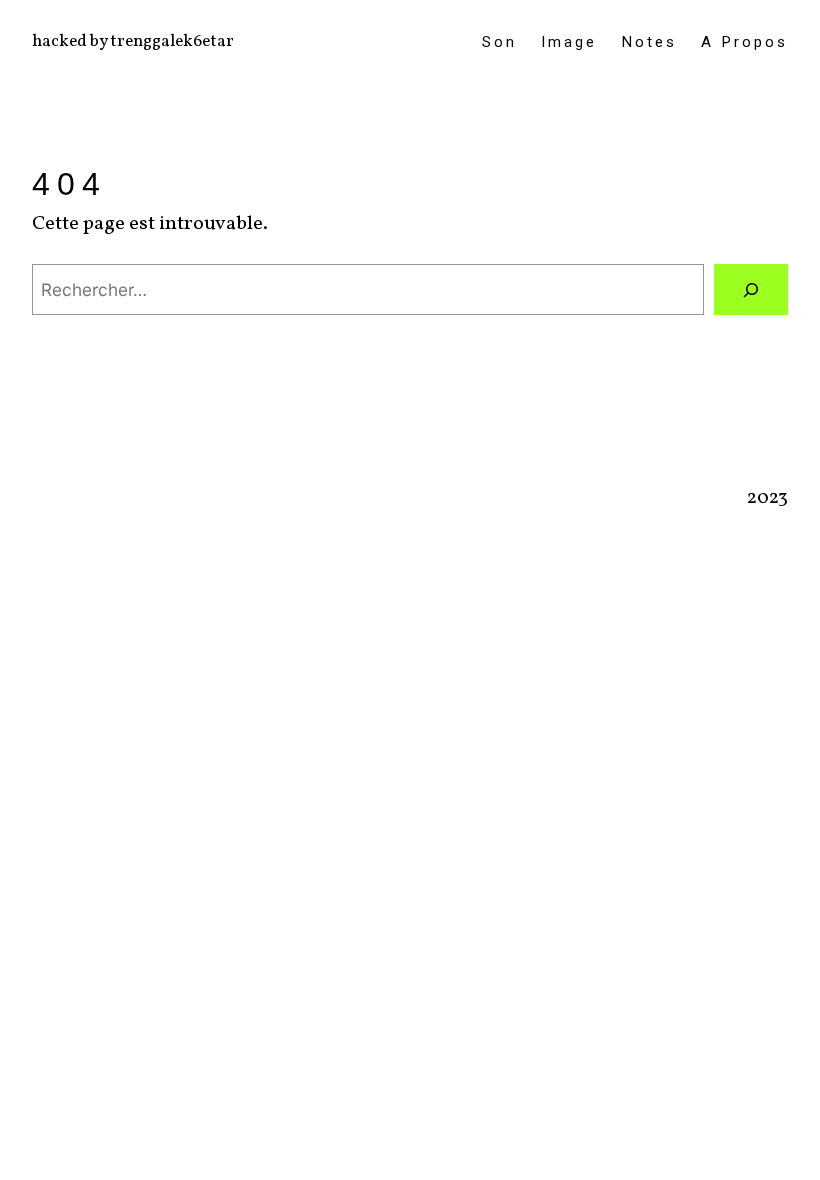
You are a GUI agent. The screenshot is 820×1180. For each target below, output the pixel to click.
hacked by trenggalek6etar (133, 42)
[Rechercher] (751, 289)
